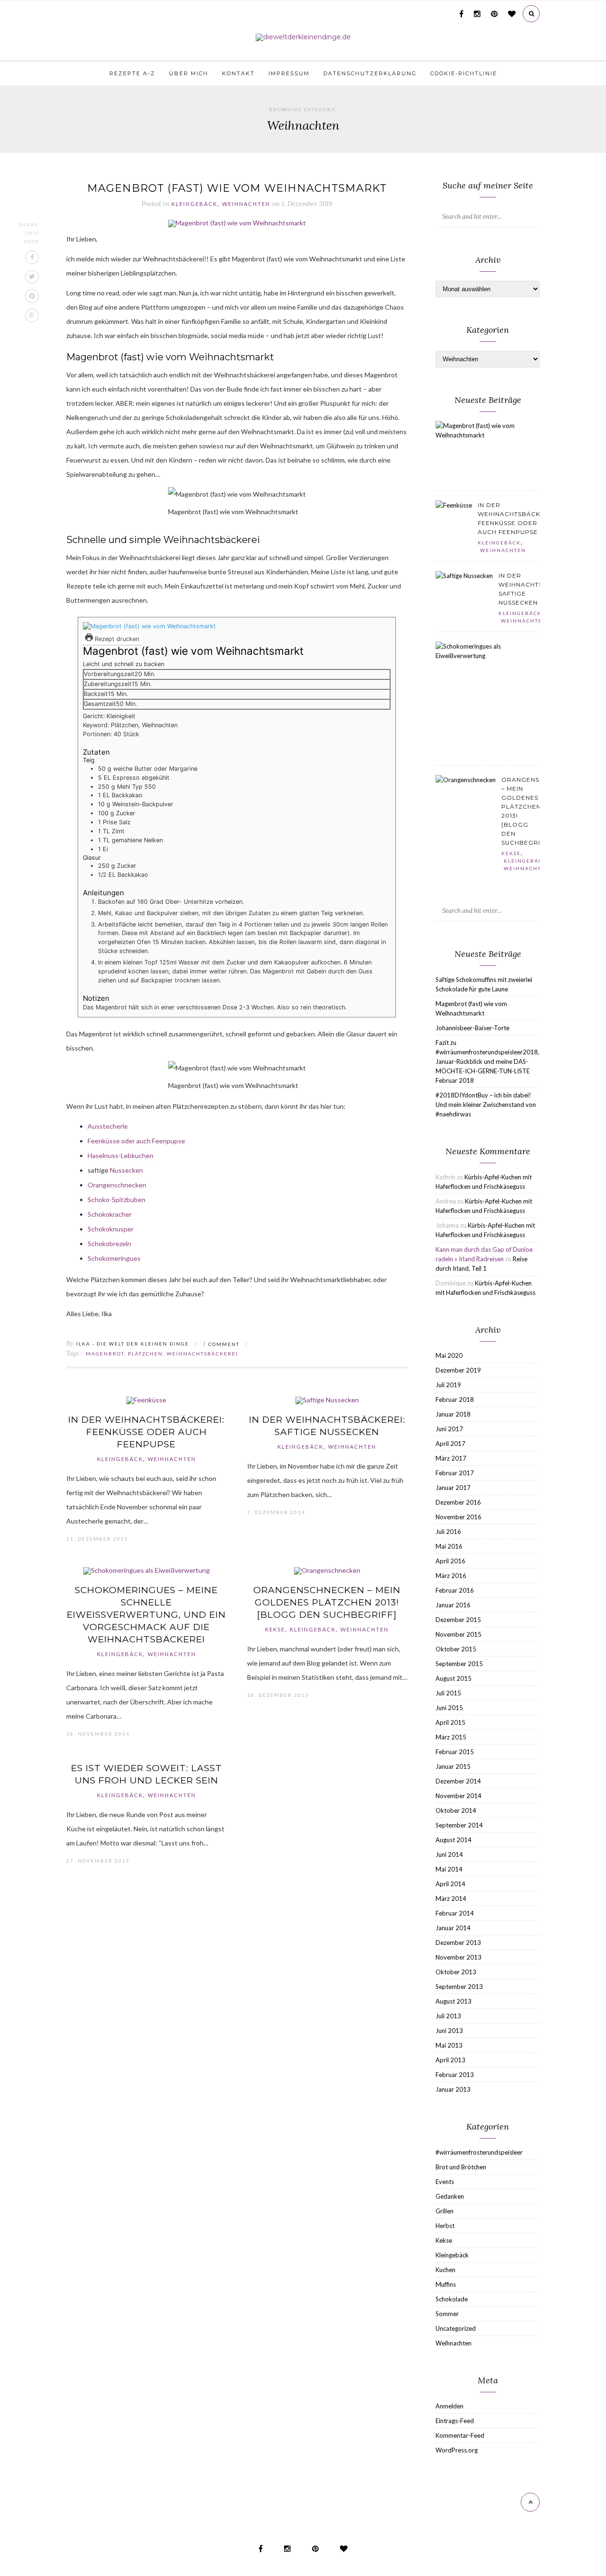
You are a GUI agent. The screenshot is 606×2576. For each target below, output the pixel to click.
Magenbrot (105, 1354)
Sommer (447, 2314)
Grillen (445, 2211)
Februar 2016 (455, 1590)
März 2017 (451, 1458)
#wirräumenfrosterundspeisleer (479, 2152)
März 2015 (451, 1737)
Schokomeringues (114, 1258)
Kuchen (446, 2270)
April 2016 (450, 1561)
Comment (221, 1344)
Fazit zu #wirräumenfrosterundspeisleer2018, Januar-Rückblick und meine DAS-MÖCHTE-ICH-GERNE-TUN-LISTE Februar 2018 (487, 1061)
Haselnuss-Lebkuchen (120, 1155)
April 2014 (450, 1884)
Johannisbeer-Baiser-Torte (472, 1028)
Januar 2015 (453, 1766)
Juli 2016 (448, 1532)
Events (445, 2182)
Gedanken (450, 2196)
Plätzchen (145, 1354)
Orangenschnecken (117, 1185)
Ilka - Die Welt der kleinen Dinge (133, 1344)
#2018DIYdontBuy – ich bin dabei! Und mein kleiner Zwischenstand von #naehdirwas (486, 1105)
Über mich (189, 73)
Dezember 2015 (458, 1620)
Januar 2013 (453, 2089)
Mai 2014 (449, 1869)
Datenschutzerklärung (370, 73)
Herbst (445, 2226)
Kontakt (238, 73)
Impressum (289, 73)
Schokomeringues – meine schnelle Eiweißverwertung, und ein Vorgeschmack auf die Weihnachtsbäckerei (146, 1615)
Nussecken (126, 1170)
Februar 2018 (455, 1399)
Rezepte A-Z (132, 73)
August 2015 (454, 1678)
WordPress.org (457, 2450)
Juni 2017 (449, 1429)
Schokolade (452, 2299)
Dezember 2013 (458, 1943)
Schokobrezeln (109, 1243)
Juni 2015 (449, 1708)
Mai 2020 (449, 1355)
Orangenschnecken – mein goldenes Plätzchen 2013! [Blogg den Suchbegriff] (327, 1602)
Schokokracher (110, 1214)
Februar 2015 (455, 1752)
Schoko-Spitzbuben (116, 1199)
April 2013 (450, 2060)
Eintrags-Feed (455, 2421)
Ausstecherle (108, 1126)
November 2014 (459, 1796)
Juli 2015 (448, 1693)
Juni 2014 (449, 1854)
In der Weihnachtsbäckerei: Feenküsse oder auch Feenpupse (146, 1432)
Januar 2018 (453, 1414)
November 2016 (459, 1517)
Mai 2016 (449, 1546)
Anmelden (450, 2406)
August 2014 (454, 1840)
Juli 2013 (448, 2016)
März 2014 (451, 1899)
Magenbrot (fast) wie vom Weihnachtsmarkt (237, 188)
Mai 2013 (449, 2045)
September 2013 (459, 1987)
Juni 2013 (449, 2031)
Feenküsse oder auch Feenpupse (136, 1141)
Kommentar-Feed (460, 2435)
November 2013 (459, 1957)
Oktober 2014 (456, 1810)
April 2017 (450, 1444)
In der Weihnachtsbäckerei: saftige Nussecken (327, 1426)
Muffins (446, 2284)
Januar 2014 (453, 1928)
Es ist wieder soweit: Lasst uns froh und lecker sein (147, 1774)
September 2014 (459, 1825)
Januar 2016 (453, 1605)
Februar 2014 (455, 1913)
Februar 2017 (455, 1473)
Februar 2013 (455, 2075)
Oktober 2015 (456, 1649)
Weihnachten (246, 204)
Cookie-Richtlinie (464, 73)
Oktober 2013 (456, 1972)
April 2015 (450, 1722)
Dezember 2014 (458, 1781)
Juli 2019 (448, 1385)
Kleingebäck (194, 204)
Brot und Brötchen (461, 2167)
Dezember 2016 (458, 1502)
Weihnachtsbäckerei (202, 1354)
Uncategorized (456, 2328)
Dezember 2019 (458, 1370)
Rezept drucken (116, 639)
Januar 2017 (453, 1488)
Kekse (275, 1630)
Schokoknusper (111, 1229)
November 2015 (459, 1634)
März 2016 (451, 1576)
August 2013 (454, 2001)
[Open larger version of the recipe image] (149, 626)
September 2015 (459, 1664)
